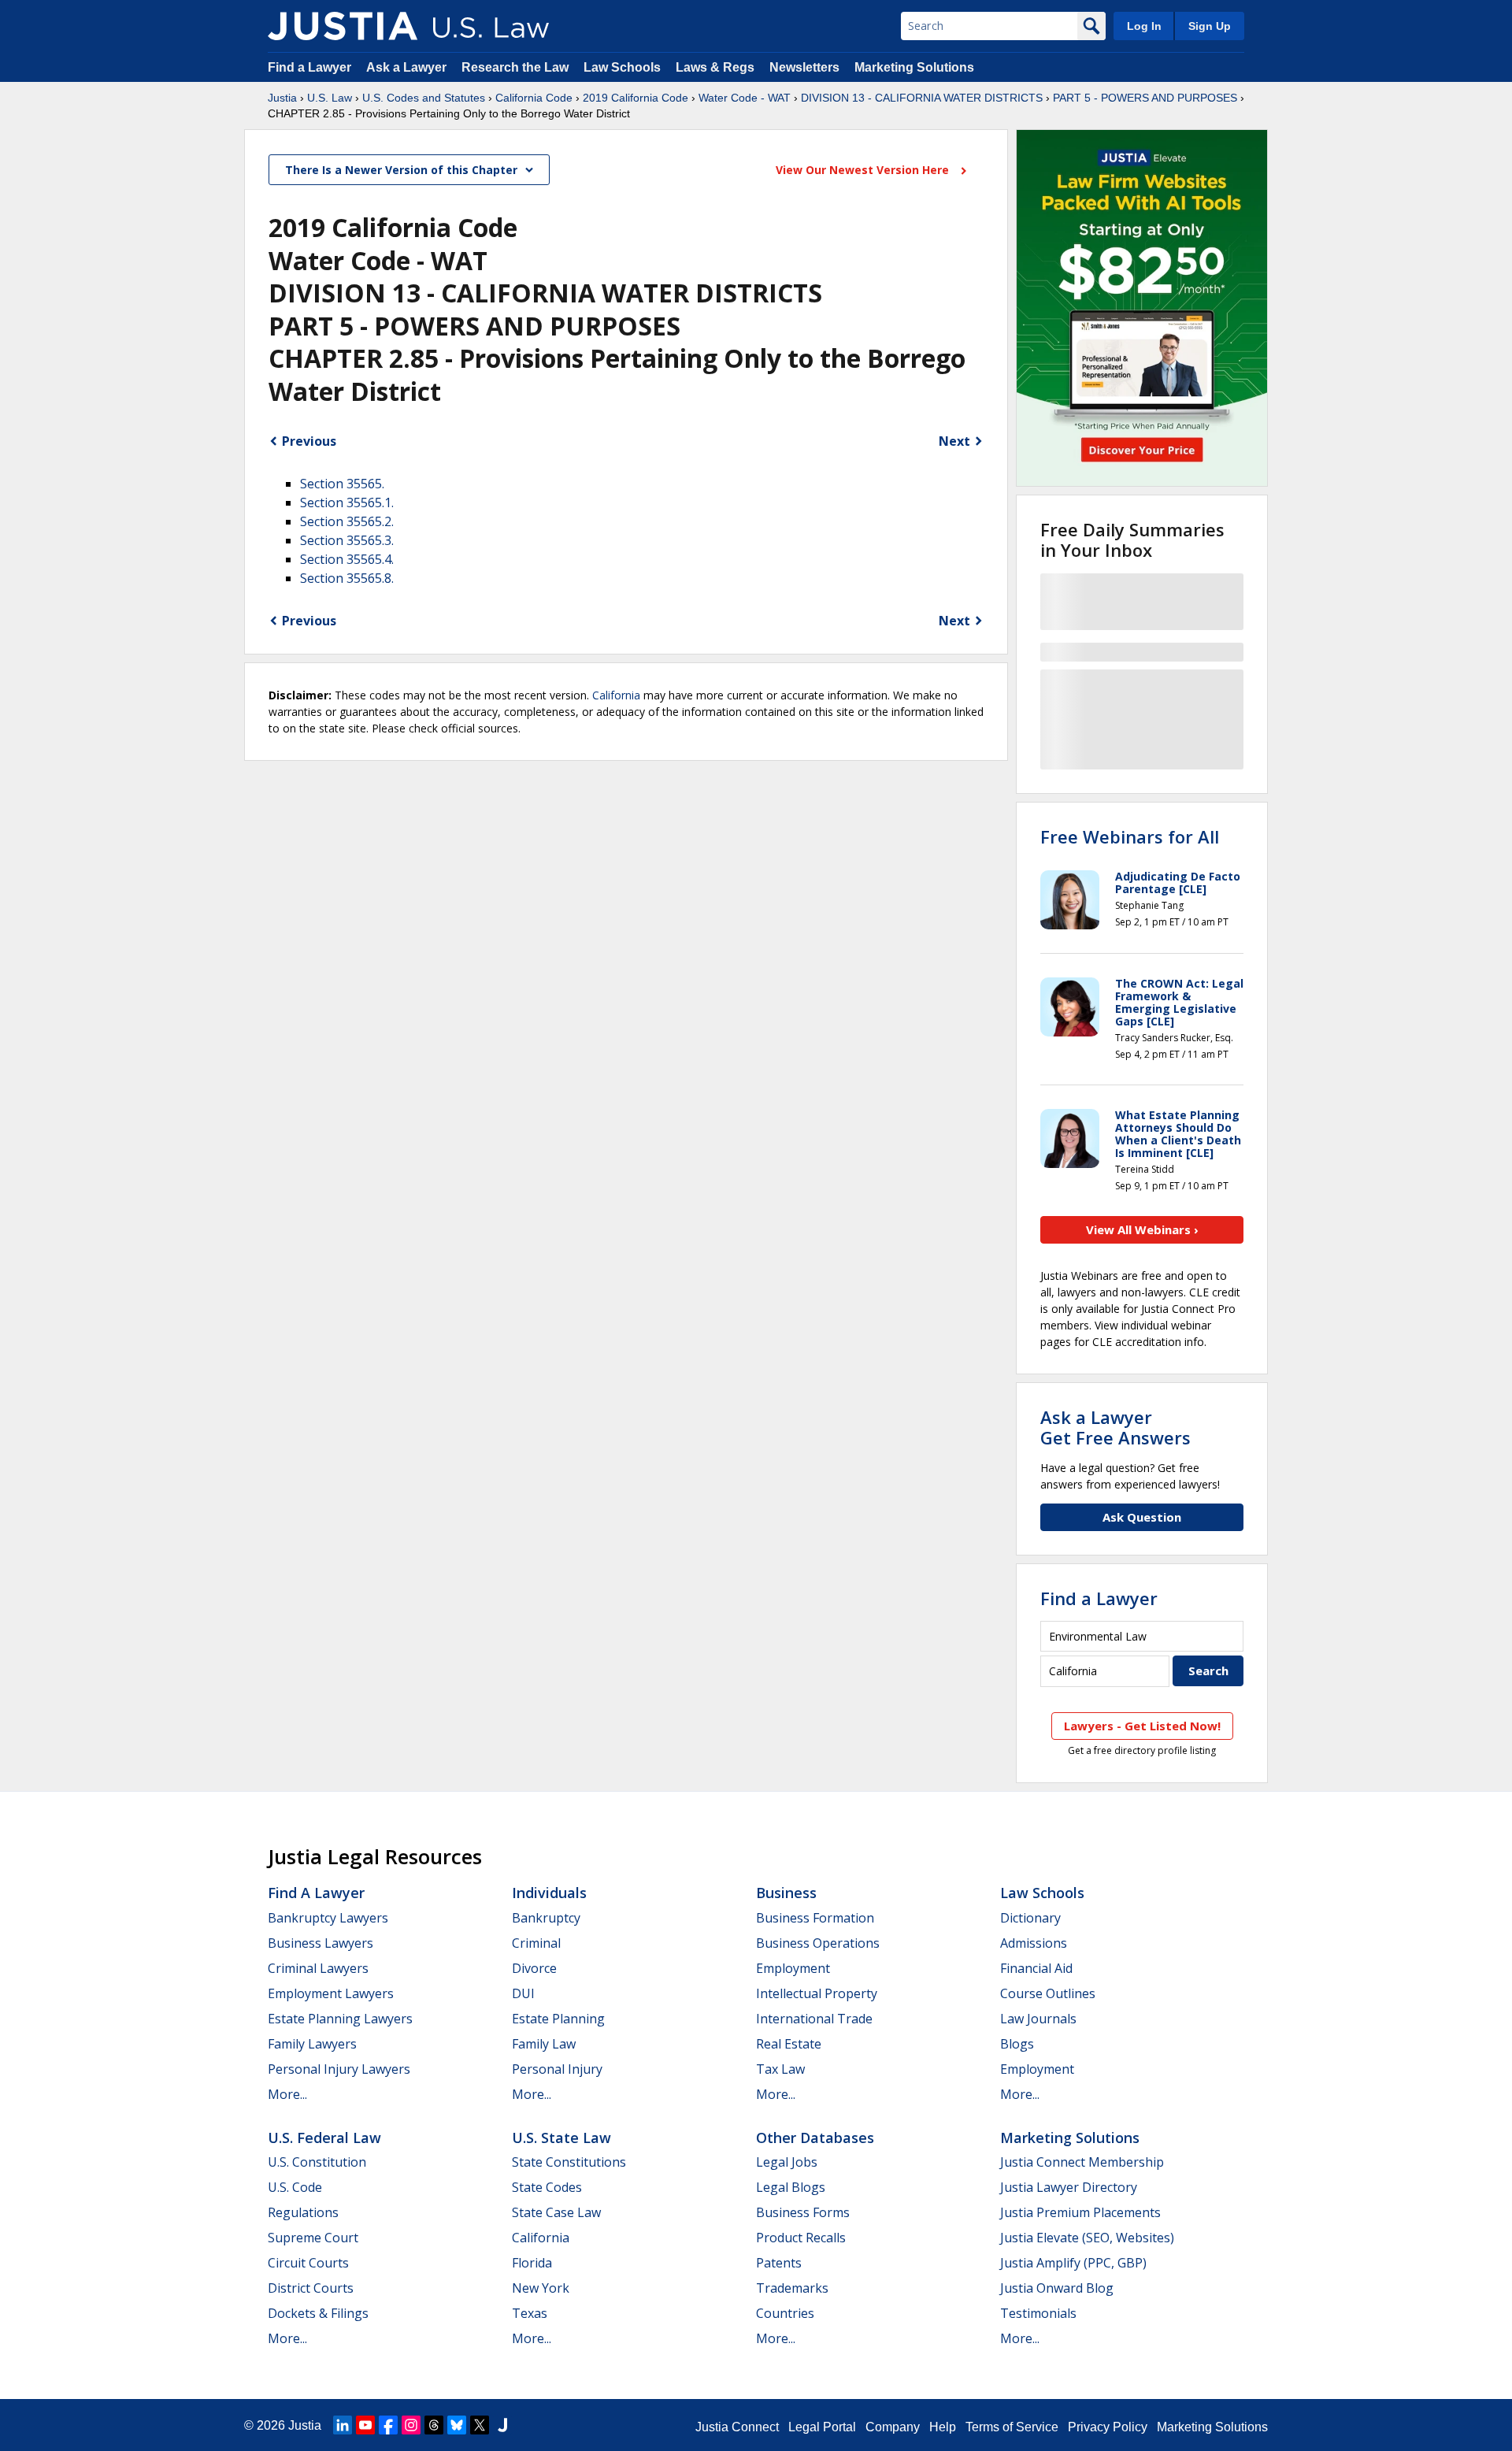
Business (786, 1893)
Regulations (303, 2212)
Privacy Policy (1108, 2427)
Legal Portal (822, 2427)
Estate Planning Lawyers (340, 2019)
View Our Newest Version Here (864, 170)
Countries (785, 2313)
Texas (530, 2313)
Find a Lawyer (309, 67)
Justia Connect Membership (1082, 2162)
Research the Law (515, 67)
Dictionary (1030, 1918)
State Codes (547, 2187)
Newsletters (804, 67)
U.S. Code (295, 2187)
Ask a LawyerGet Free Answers (1115, 1427)
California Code (534, 98)
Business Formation (815, 1918)
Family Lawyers (312, 2044)
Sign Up (1210, 26)
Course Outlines (1048, 1993)
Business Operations (818, 1943)
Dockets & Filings (318, 2313)
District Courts (311, 2288)
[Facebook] (388, 2425)
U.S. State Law (561, 2138)
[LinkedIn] (343, 2425)
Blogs (1017, 2044)
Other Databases (815, 2138)
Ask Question (1142, 1517)
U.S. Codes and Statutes (424, 98)
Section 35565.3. (347, 540)
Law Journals (1038, 2019)
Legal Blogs (791, 2187)
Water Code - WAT (745, 98)
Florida (532, 2263)
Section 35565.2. (347, 521)
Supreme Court (313, 2238)
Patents (779, 2263)
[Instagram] (411, 2425)
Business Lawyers (321, 1943)
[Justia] (343, 26)
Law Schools (622, 67)
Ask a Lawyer (408, 67)
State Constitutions (569, 2162)
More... (287, 2094)
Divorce (534, 1968)
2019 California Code (636, 98)
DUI (523, 1993)
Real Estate (789, 2044)
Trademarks (792, 2288)
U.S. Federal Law (324, 2138)
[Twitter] (480, 2425)
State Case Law (556, 2212)
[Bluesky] (457, 2425)
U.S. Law (330, 98)
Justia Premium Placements (1080, 2212)
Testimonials (1038, 2313)
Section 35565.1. (347, 502)
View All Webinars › (1142, 1229)
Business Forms (803, 2212)
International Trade (814, 2019)
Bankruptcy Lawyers (328, 1918)
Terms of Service (1012, 2427)
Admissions (1034, 1943)
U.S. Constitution (317, 2162)
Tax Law (780, 2069)
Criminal (536, 1943)
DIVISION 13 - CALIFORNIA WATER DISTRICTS (922, 98)
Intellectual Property (817, 1993)
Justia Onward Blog (1057, 2288)
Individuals (549, 1893)
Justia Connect (737, 2427)
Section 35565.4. (347, 559)
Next (954, 441)
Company (893, 2427)
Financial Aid (1036, 1968)
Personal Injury (557, 2069)
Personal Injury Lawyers (339, 2069)
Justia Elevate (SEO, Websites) (1087, 2238)
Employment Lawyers (331, 1993)
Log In (1144, 26)
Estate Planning (558, 2019)
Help (943, 2427)
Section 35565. (342, 484)
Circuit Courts (308, 2263)
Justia (282, 98)
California (616, 695)
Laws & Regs (715, 67)
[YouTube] (365, 2425)
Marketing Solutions (914, 67)
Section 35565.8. (347, 578)
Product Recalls (801, 2238)
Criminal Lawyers (318, 1968)
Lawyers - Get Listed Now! (1142, 1726)
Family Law (544, 2044)
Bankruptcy (546, 1918)
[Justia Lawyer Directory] (502, 2425)
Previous (309, 441)
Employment (793, 1968)
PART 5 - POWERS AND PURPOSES (1145, 98)
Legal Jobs (787, 2162)
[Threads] (434, 2425)
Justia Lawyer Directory (1069, 2187)
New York (541, 2288)
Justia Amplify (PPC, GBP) (1073, 2263)
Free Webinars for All (1130, 836)
